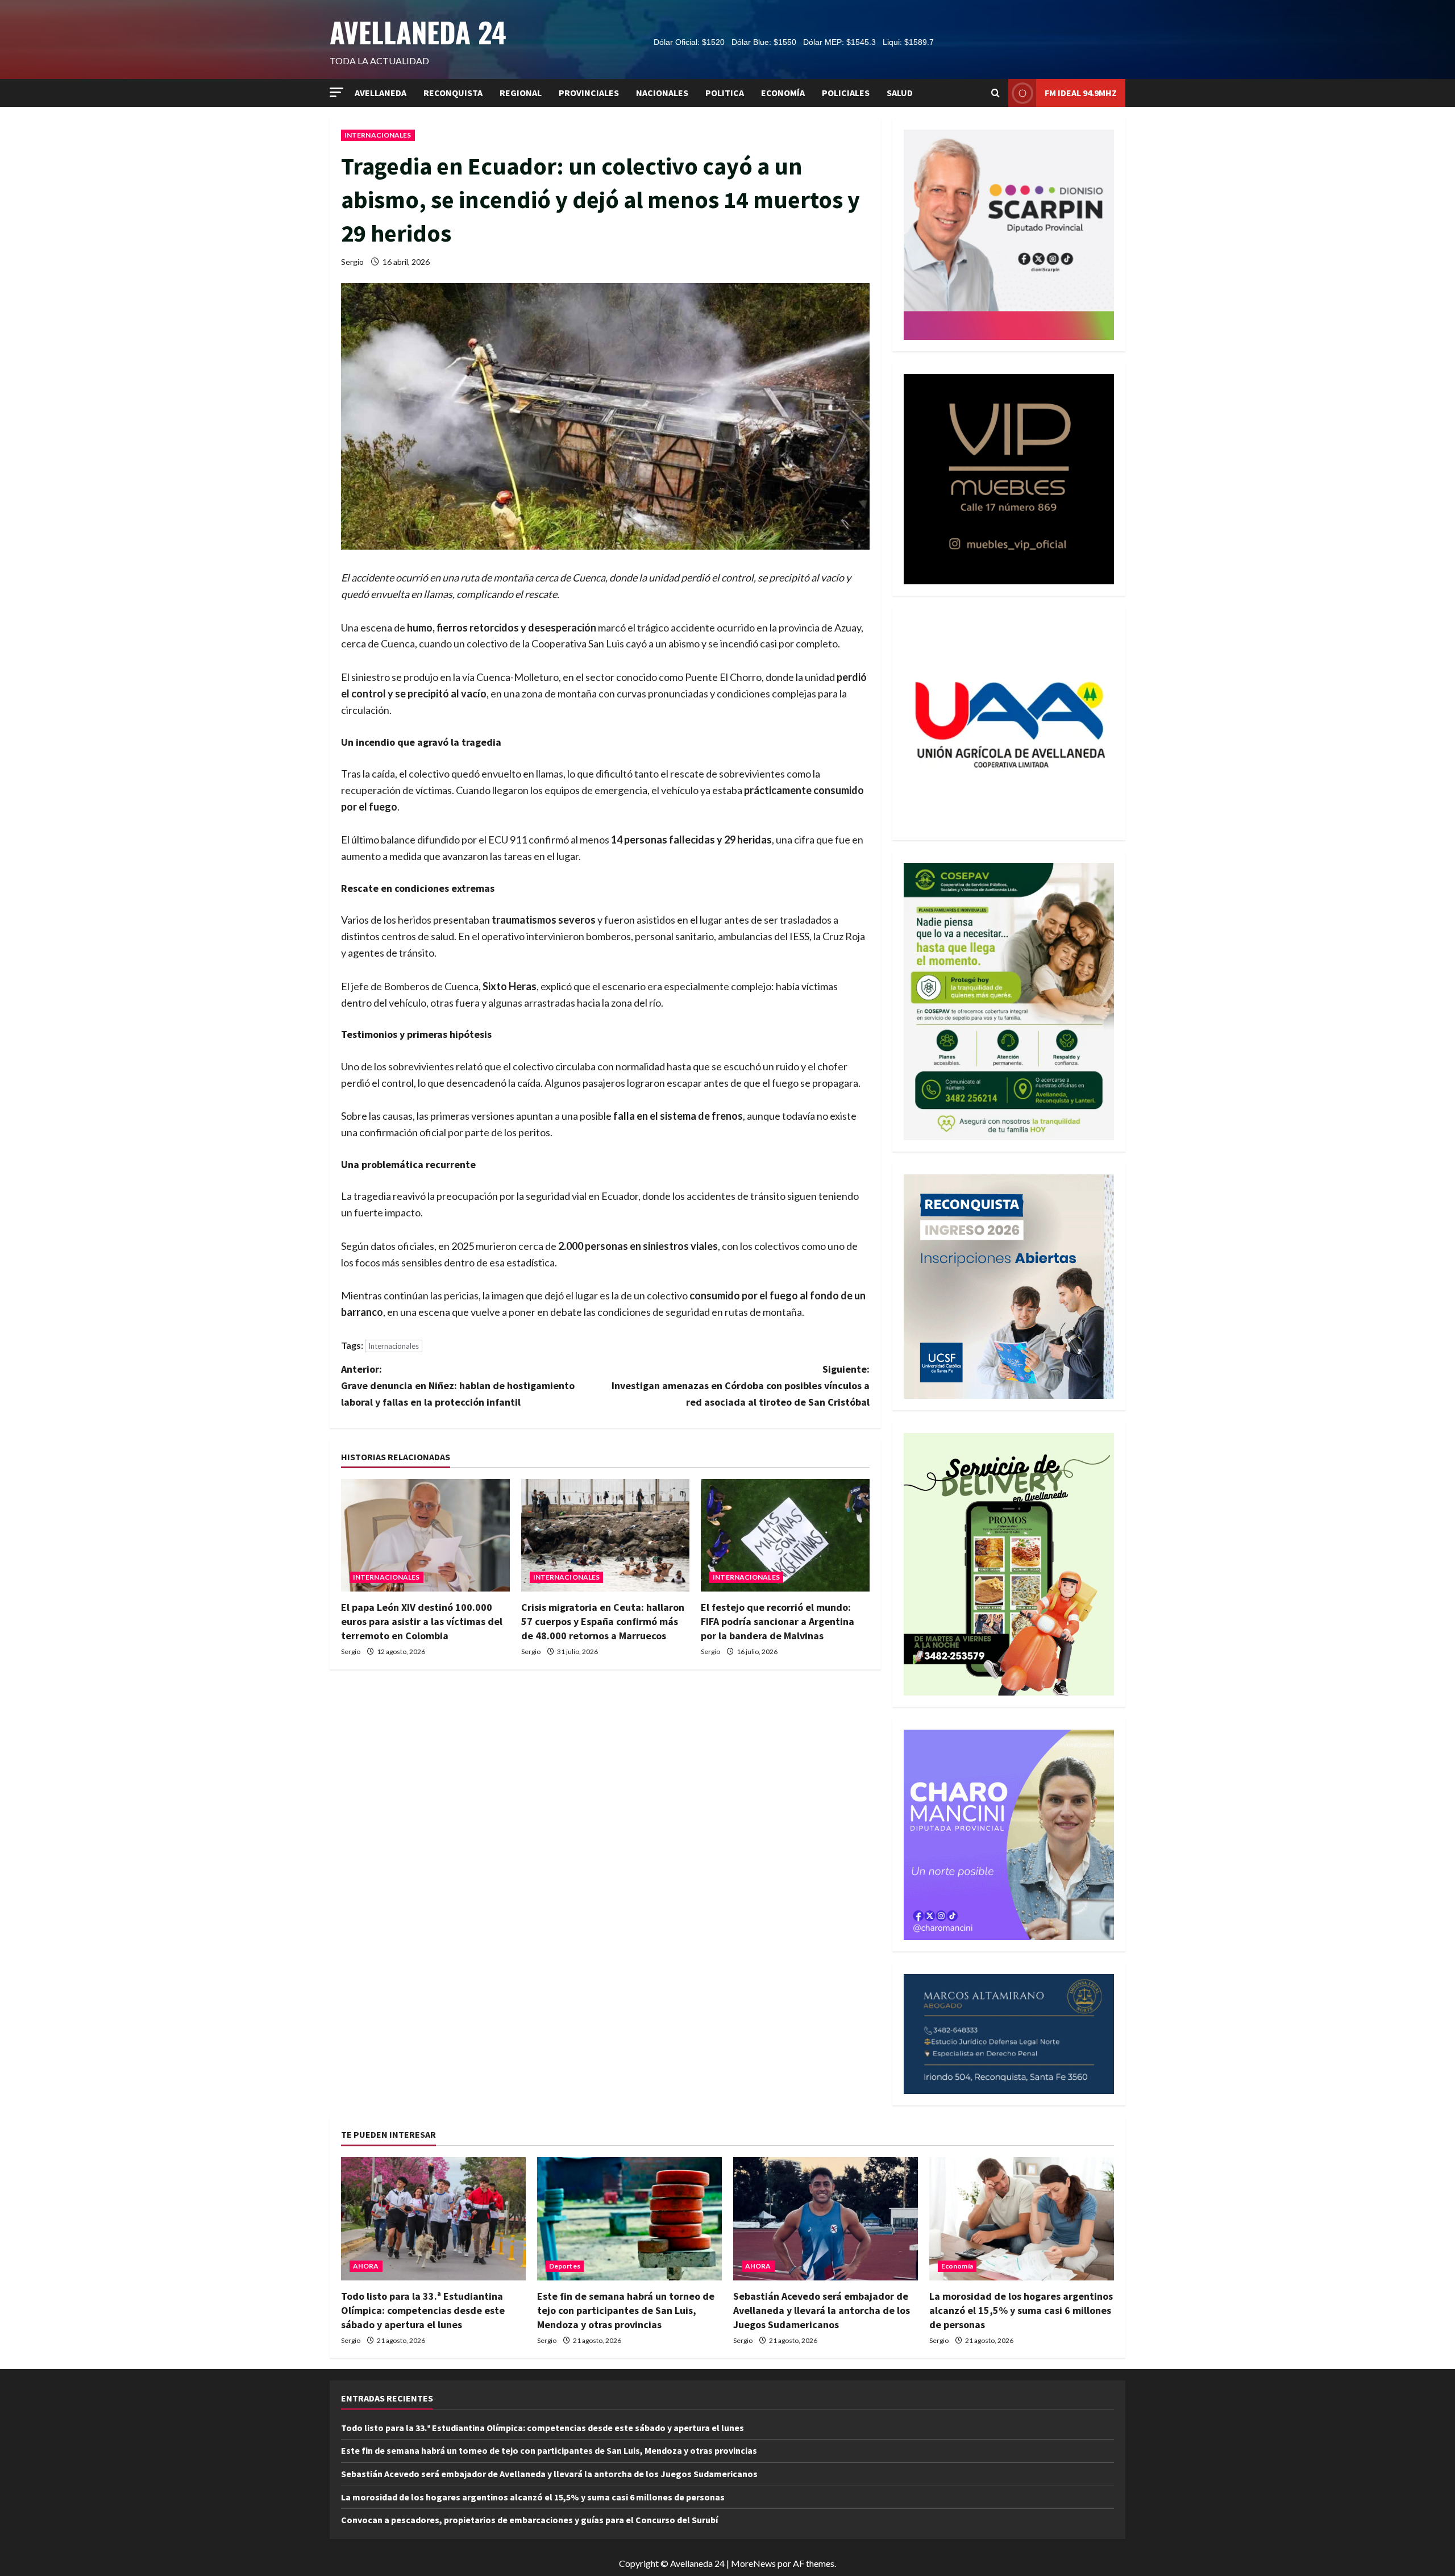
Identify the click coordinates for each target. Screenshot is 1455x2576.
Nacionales (662, 93)
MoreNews (753, 2563)
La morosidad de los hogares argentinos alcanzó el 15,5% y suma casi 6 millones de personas (1021, 2310)
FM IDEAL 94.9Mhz (1081, 93)
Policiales (846, 93)
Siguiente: (741, 1385)
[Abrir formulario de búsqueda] (995, 93)
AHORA (366, 2266)
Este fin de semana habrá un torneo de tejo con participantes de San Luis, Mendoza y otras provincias (626, 2310)
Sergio (352, 262)
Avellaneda (381, 93)
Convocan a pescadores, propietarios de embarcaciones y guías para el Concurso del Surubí (529, 2520)
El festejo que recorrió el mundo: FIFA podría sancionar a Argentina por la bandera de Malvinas (778, 1621)
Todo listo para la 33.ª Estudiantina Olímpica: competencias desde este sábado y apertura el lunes (423, 2310)
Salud (900, 93)
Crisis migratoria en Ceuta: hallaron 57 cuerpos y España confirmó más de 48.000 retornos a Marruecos (603, 1621)
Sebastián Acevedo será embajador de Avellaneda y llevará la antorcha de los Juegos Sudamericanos (822, 2310)
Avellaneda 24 (418, 32)
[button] (336, 92)
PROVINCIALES (589, 93)
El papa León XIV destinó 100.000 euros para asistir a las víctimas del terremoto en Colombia (422, 1621)
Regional (521, 93)
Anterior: (458, 1385)
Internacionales (394, 1346)
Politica (725, 93)
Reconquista (453, 93)
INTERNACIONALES (378, 135)
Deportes (565, 2266)
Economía (783, 93)
